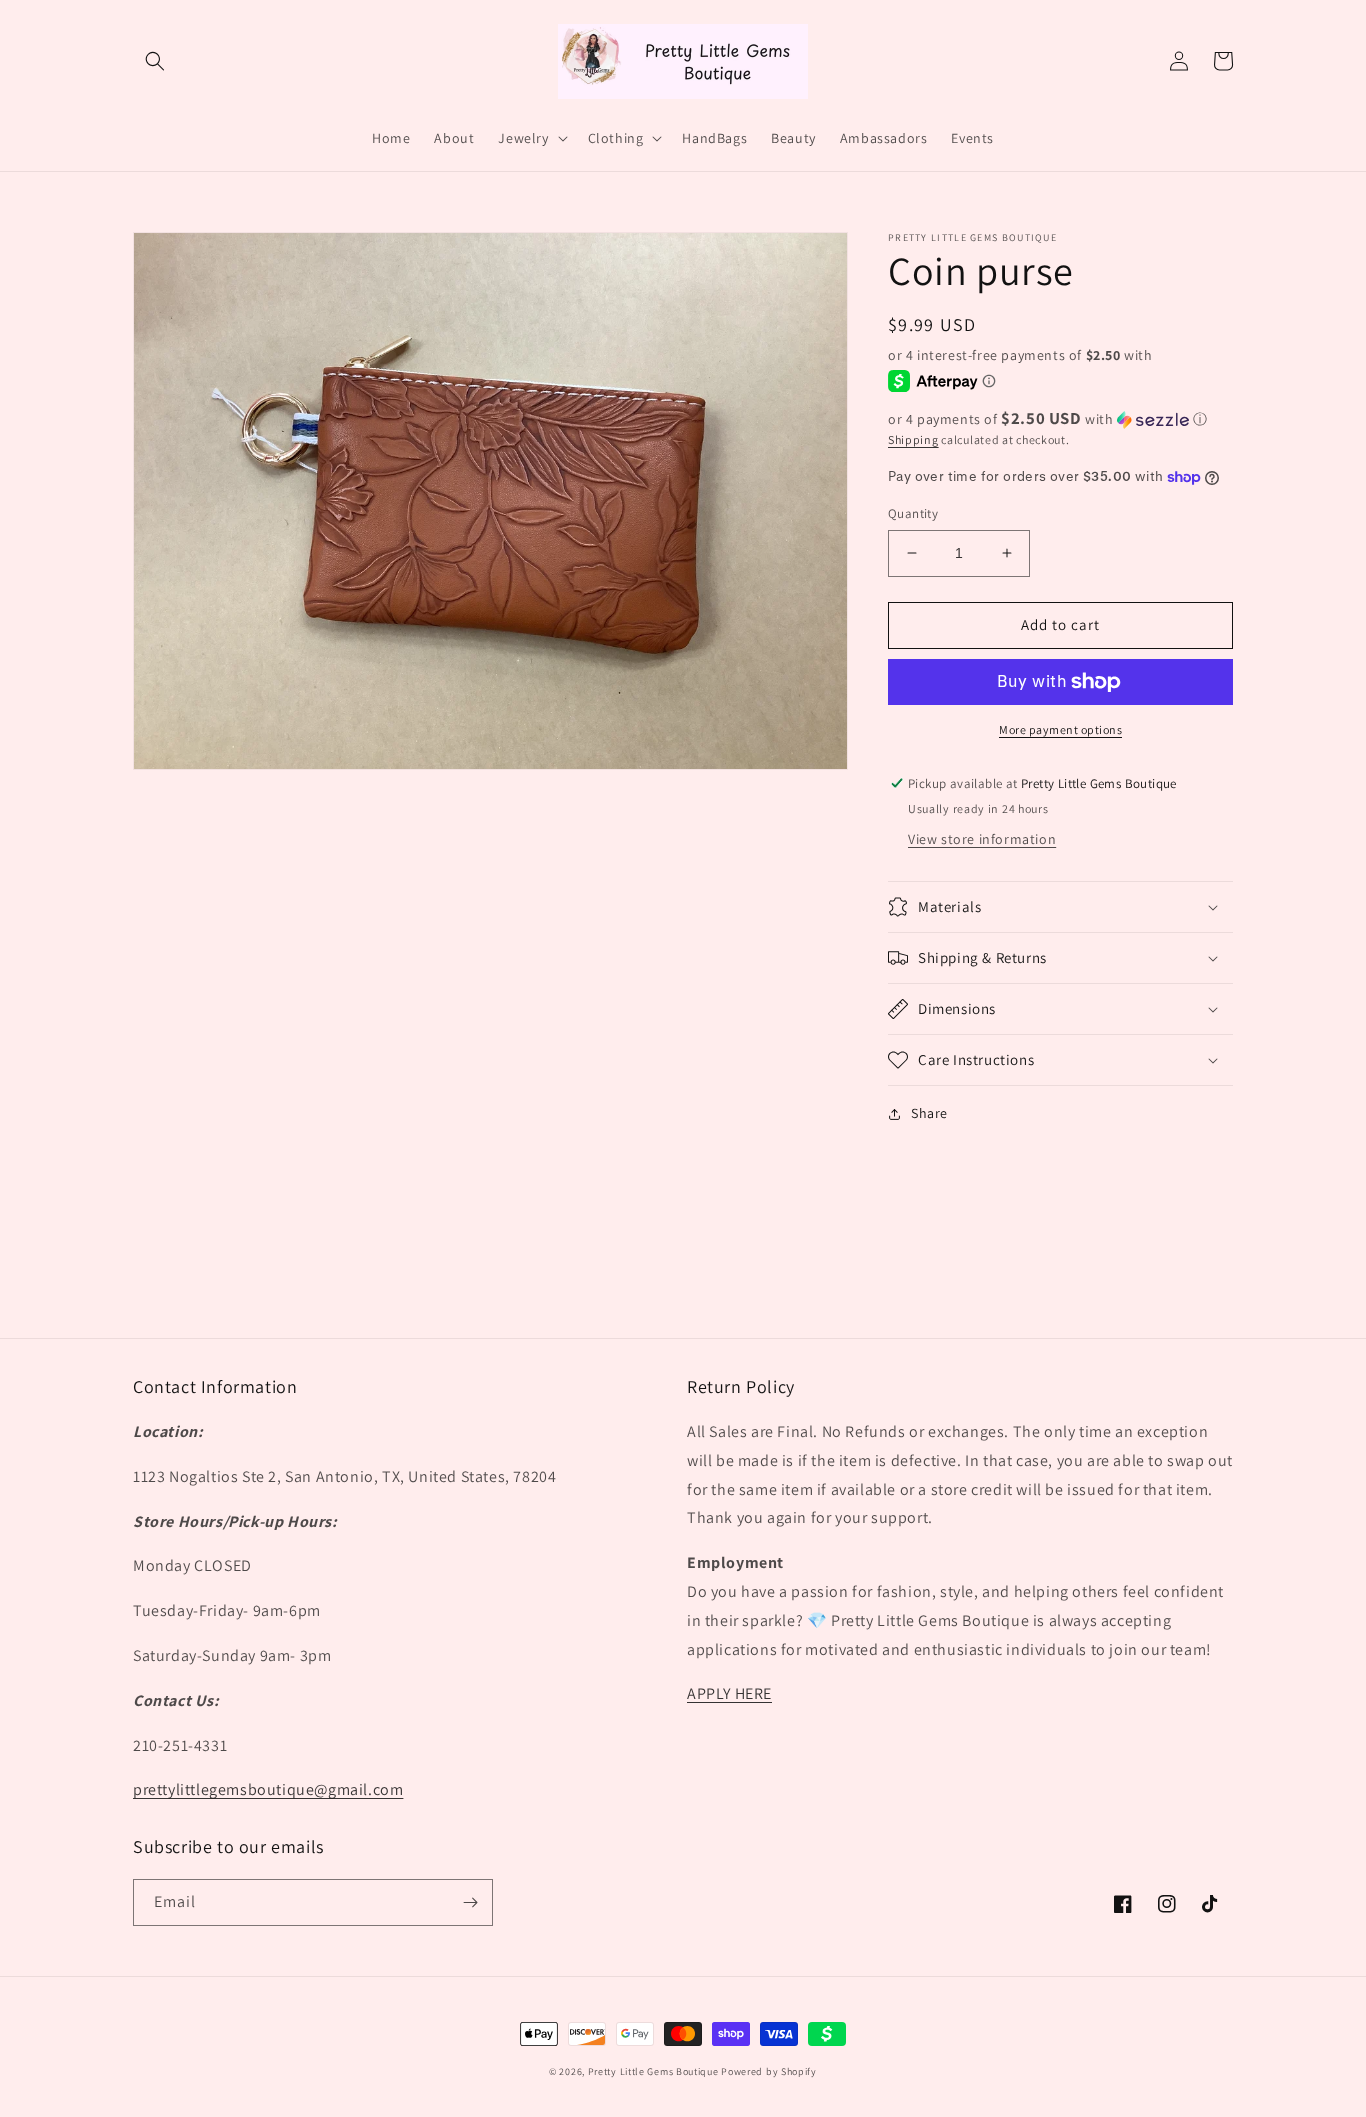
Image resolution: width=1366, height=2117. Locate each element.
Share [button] (929, 1113)
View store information (982, 839)
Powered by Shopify (769, 2071)
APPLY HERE (729, 1693)
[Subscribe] (470, 1902)
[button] (155, 61)
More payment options (1060, 729)
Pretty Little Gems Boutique (653, 2071)
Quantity (913, 513)
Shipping (913, 439)
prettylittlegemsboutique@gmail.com (268, 1789)
